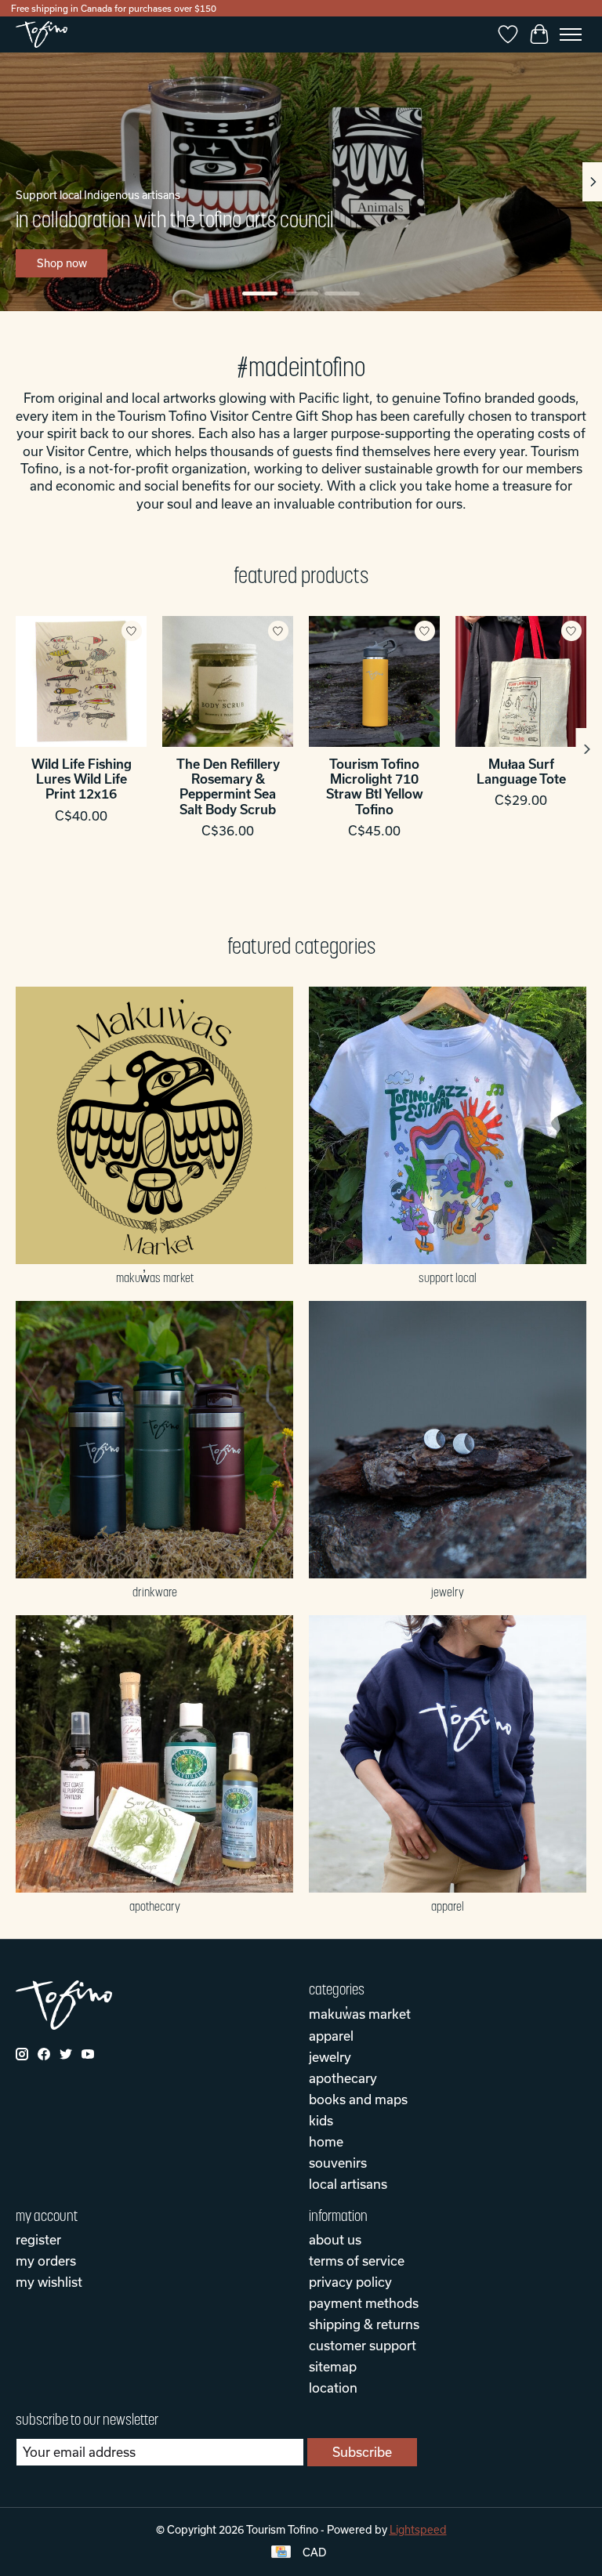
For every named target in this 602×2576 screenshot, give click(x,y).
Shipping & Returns (364, 2324)
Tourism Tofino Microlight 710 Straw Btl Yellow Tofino (375, 786)
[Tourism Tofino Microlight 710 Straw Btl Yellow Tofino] (374, 681)
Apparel (448, 1906)
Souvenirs (338, 2163)
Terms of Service (357, 2261)
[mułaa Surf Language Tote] (521, 681)
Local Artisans (348, 2184)
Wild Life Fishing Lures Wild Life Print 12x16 (82, 779)
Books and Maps (358, 2099)
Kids (321, 2120)
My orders (46, 2261)
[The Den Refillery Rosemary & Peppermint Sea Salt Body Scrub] (228, 681)
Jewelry (448, 1592)
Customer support (363, 2345)
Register (38, 2239)
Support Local (448, 1277)
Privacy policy (350, 2282)
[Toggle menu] (571, 34)
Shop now (62, 263)
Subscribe (362, 2452)
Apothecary (155, 1906)
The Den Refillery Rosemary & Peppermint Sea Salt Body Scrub (228, 786)
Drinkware (155, 1592)
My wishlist (49, 2282)
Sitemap (333, 2366)
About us (335, 2239)
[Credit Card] (281, 2553)
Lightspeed (418, 2530)
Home (326, 2141)
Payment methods (364, 2303)
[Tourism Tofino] (42, 34)
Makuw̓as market (155, 1277)
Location (333, 2388)
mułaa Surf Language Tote (521, 771)
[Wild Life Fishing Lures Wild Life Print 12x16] (81, 681)
